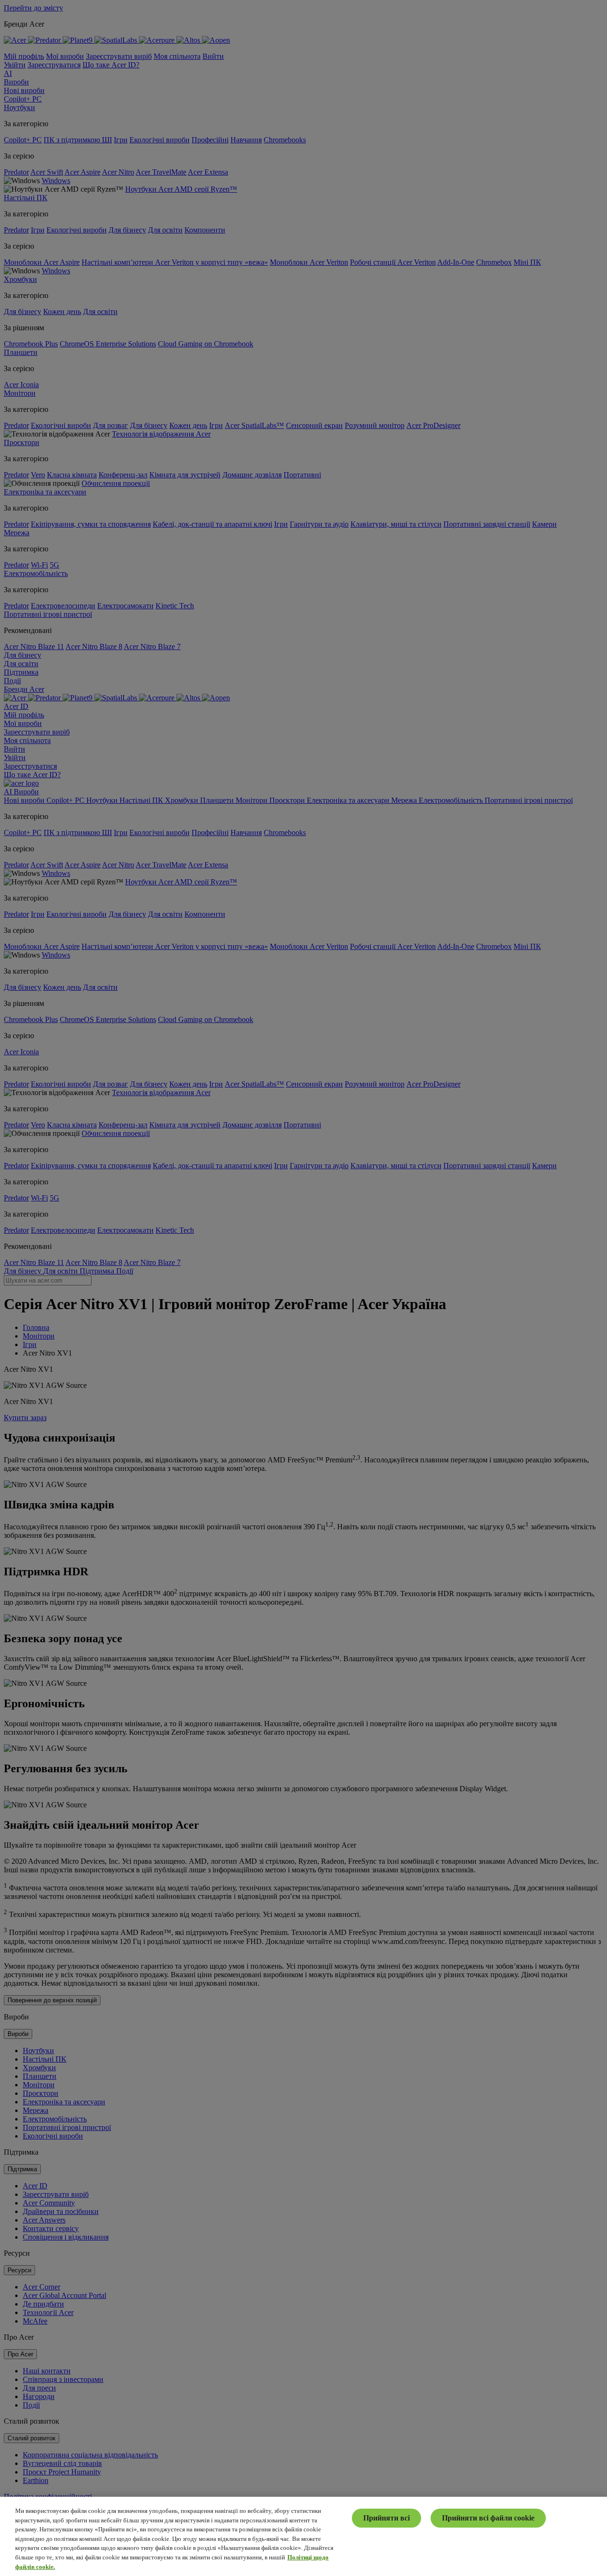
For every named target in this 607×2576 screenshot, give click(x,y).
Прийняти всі (386, 2518)
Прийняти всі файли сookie (488, 2518)
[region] (303, 2536)
